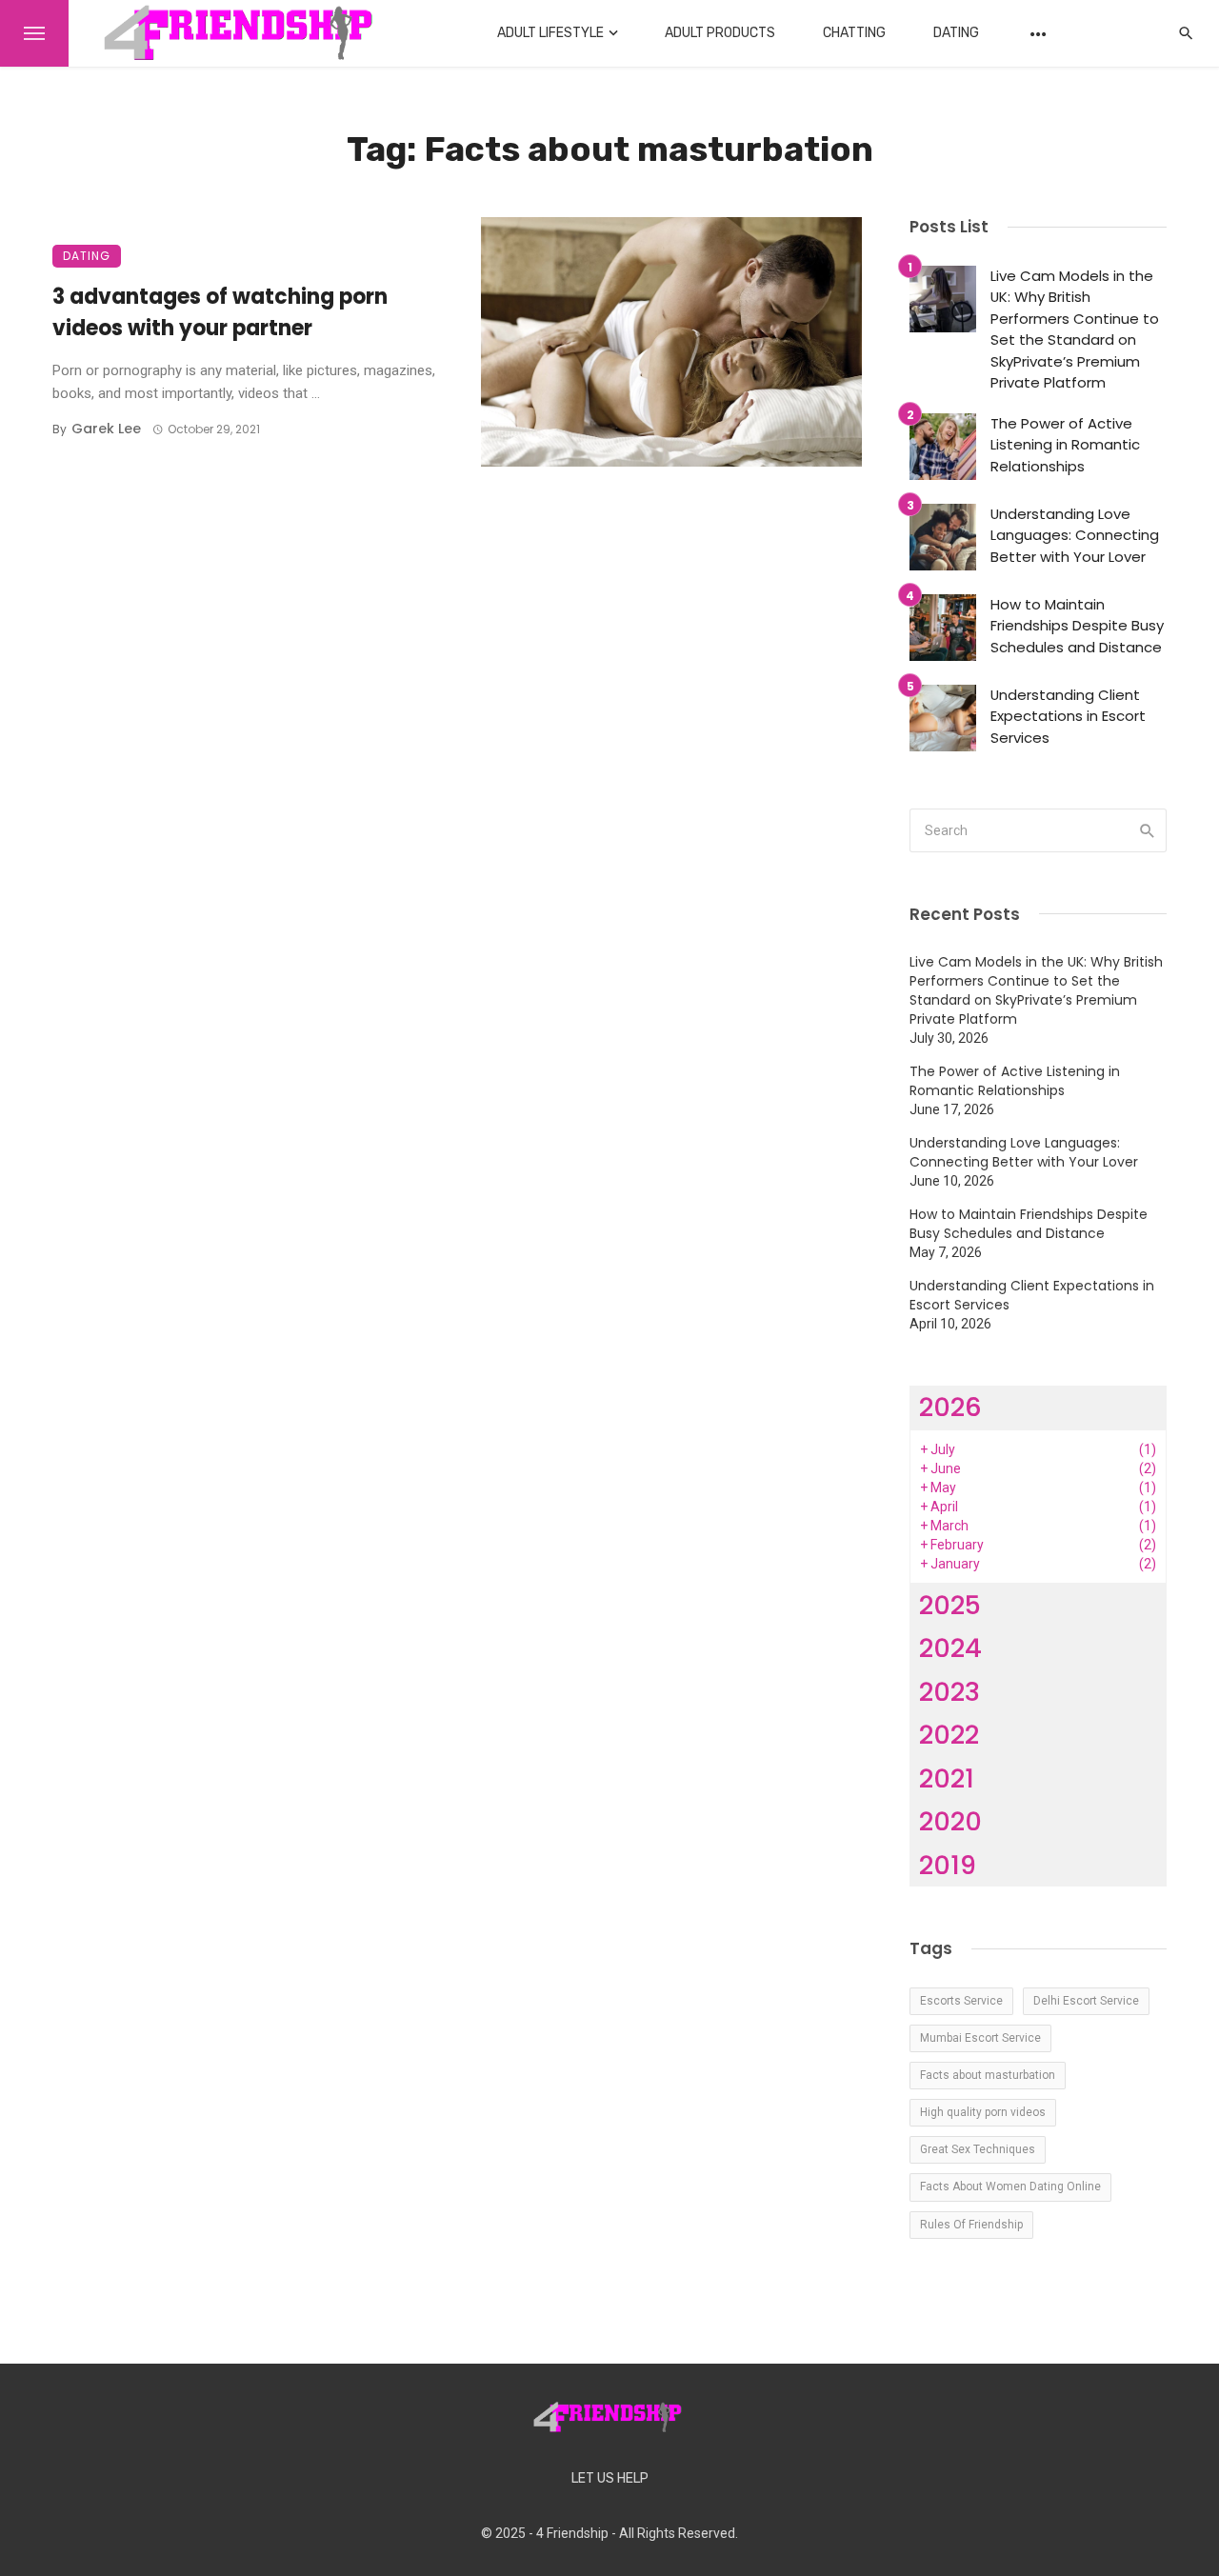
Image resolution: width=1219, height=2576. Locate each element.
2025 (950, 1605)
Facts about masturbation (988, 2075)
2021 (947, 1778)
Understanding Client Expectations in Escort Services (1068, 716)
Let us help (610, 2478)
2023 (949, 1692)
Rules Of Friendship (971, 2225)
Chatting (854, 33)
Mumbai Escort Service (980, 2038)
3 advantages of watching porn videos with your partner (220, 312)
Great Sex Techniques (978, 2149)
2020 (950, 1821)
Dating (956, 33)
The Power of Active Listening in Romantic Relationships (1065, 445)
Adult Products (720, 33)
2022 (949, 1735)
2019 (948, 1865)
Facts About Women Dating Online (1010, 2187)
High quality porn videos (983, 2112)
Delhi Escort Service (1086, 2001)
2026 (950, 1407)
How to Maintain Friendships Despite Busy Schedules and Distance (1077, 626)
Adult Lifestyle (550, 33)
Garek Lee (106, 429)
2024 (950, 1648)
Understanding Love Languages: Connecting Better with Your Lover (1075, 535)
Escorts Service (961, 2001)
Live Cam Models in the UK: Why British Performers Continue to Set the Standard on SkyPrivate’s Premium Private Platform (1075, 329)
